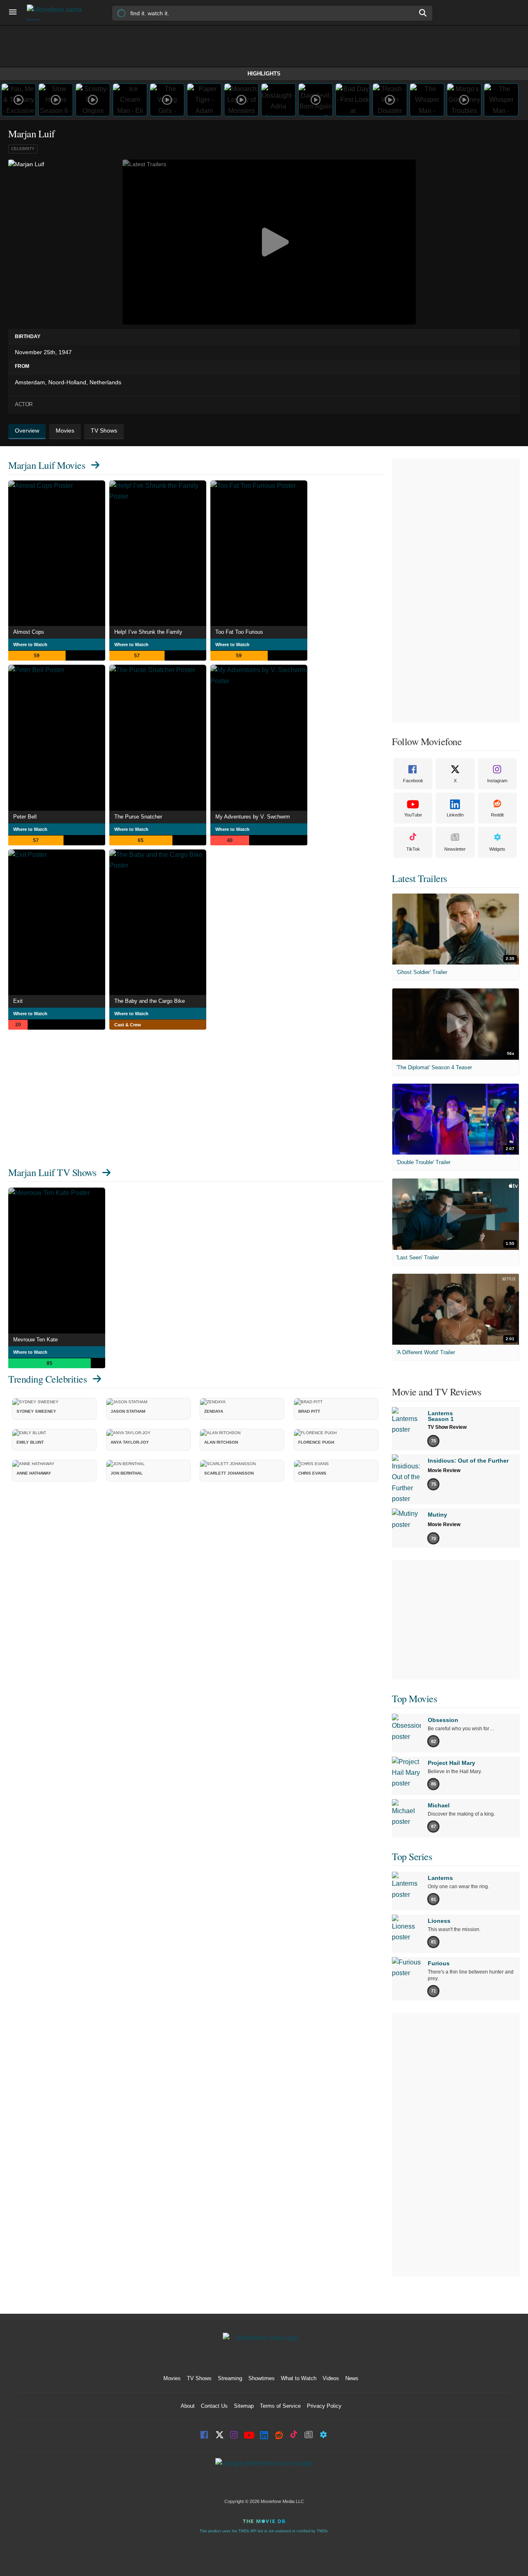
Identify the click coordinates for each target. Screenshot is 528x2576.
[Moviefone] (58, 13)
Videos (331, 2378)
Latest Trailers (420, 878)
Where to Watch (30, 645)
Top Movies (414, 1699)
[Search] (423, 13)
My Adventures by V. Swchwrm (253, 817)
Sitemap (244, 2406)
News (352, 2378)
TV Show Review (447, 1427)
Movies (172, 2378)
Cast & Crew (128, 1025)
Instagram (497, 781)
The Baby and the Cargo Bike (150, 1001)
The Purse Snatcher (138, 817)
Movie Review (444, 1470)
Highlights (264, 74)
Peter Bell (25, 817)
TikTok (413, 849)
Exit (18, 1001)
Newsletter (455, 849)
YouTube (413, 815)
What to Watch (299, 2378)
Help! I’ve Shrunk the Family (148, 632)
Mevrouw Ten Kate (35, 1340)
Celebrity (23, 149)
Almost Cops (29, 632)
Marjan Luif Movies (47, 465)
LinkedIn (455, 815)
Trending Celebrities (47, 1379)
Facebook (413, 781)
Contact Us (214, 2406)
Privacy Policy (324, 2406)
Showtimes (262, 2378)
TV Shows (199, 2378)
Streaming (230, 2378)
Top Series (412, 1856)
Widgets (497, 849)
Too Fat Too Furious (239, 632)
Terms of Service (280, 2406)
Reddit (497, 815)
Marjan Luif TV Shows (52, 1172)
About (188, 2406)
